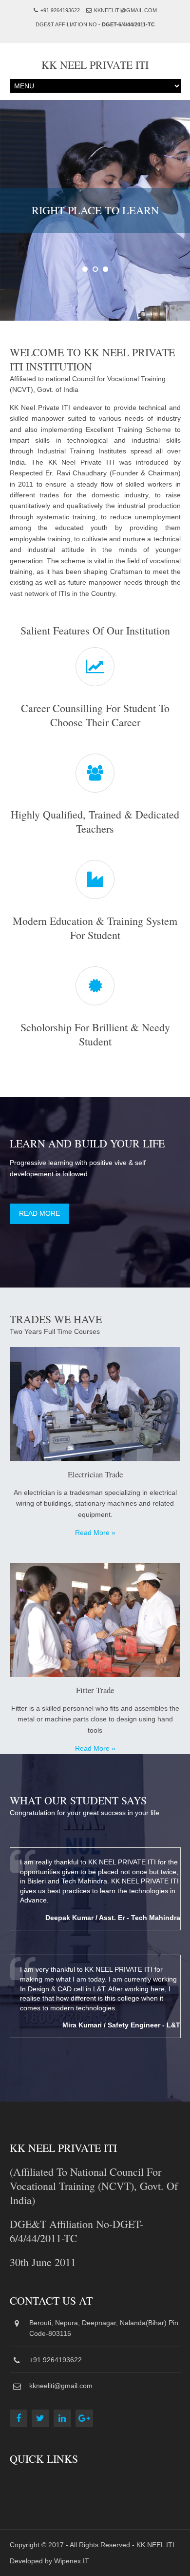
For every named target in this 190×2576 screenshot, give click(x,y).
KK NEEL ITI (155, 2545)
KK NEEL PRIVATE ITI (95, 65)
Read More (39, 1213)
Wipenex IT (72, 2561)
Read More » (95, 1533)
